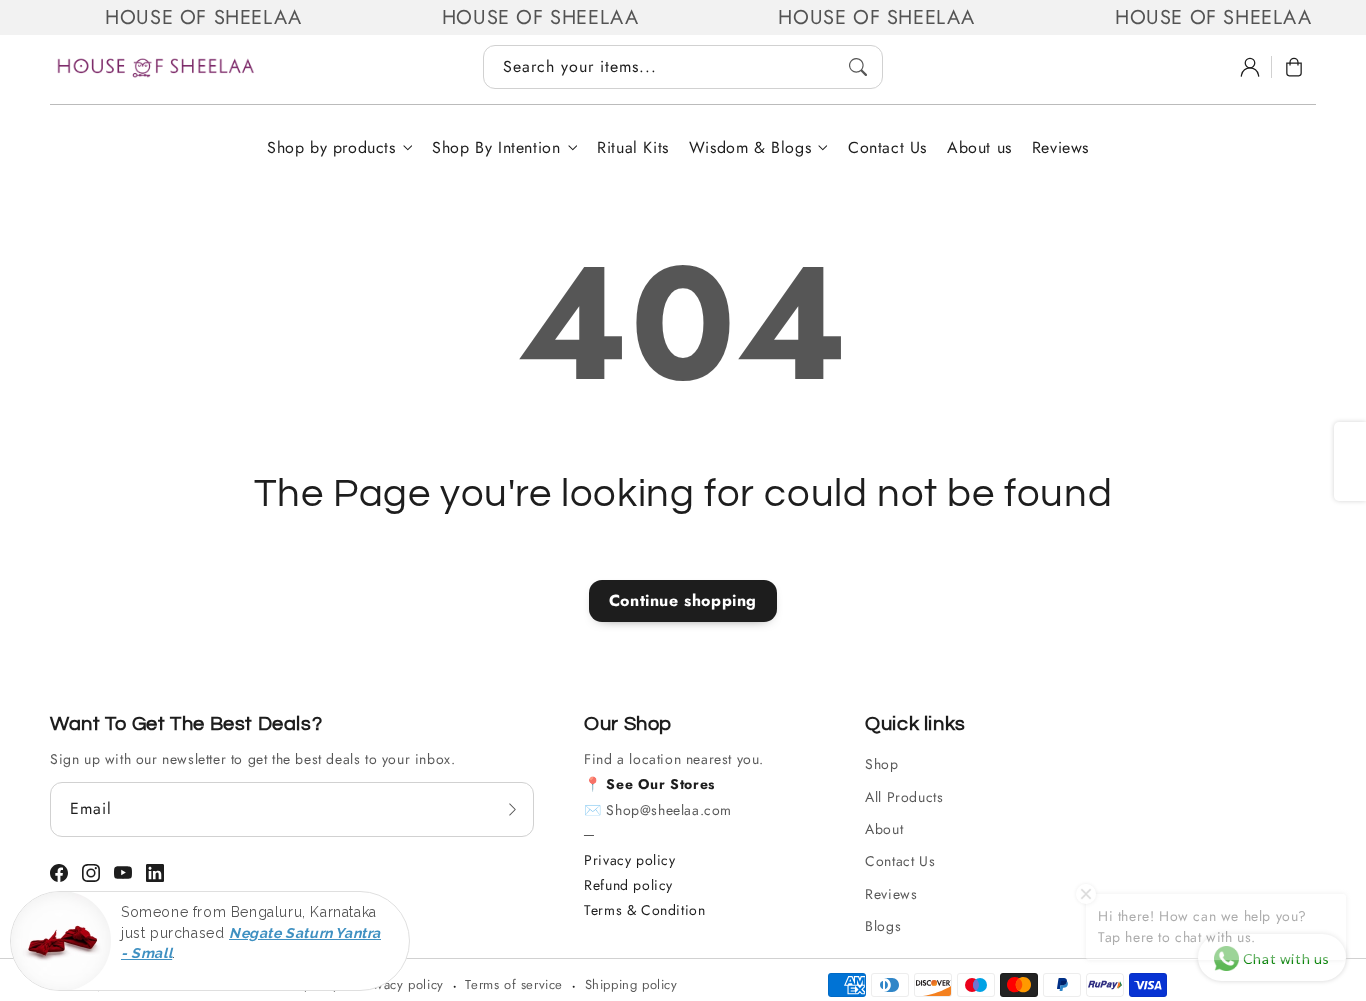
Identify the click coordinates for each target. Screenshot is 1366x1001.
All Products (904, 797)
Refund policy (628, 885)
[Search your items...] (858, 67)
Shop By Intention (496, 148)
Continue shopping (683, 600)
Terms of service (514, 984)
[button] (1294, 67)
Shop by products (331, 148)
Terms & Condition (644, 910)
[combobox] (683, 67)
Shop (881, 764)
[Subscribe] (512, 809)
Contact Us (900, 861)
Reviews (891, 894)
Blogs (883, 926)
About (884, 829)
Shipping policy (631, 984)
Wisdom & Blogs (750, 148)
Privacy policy (629, 860)
